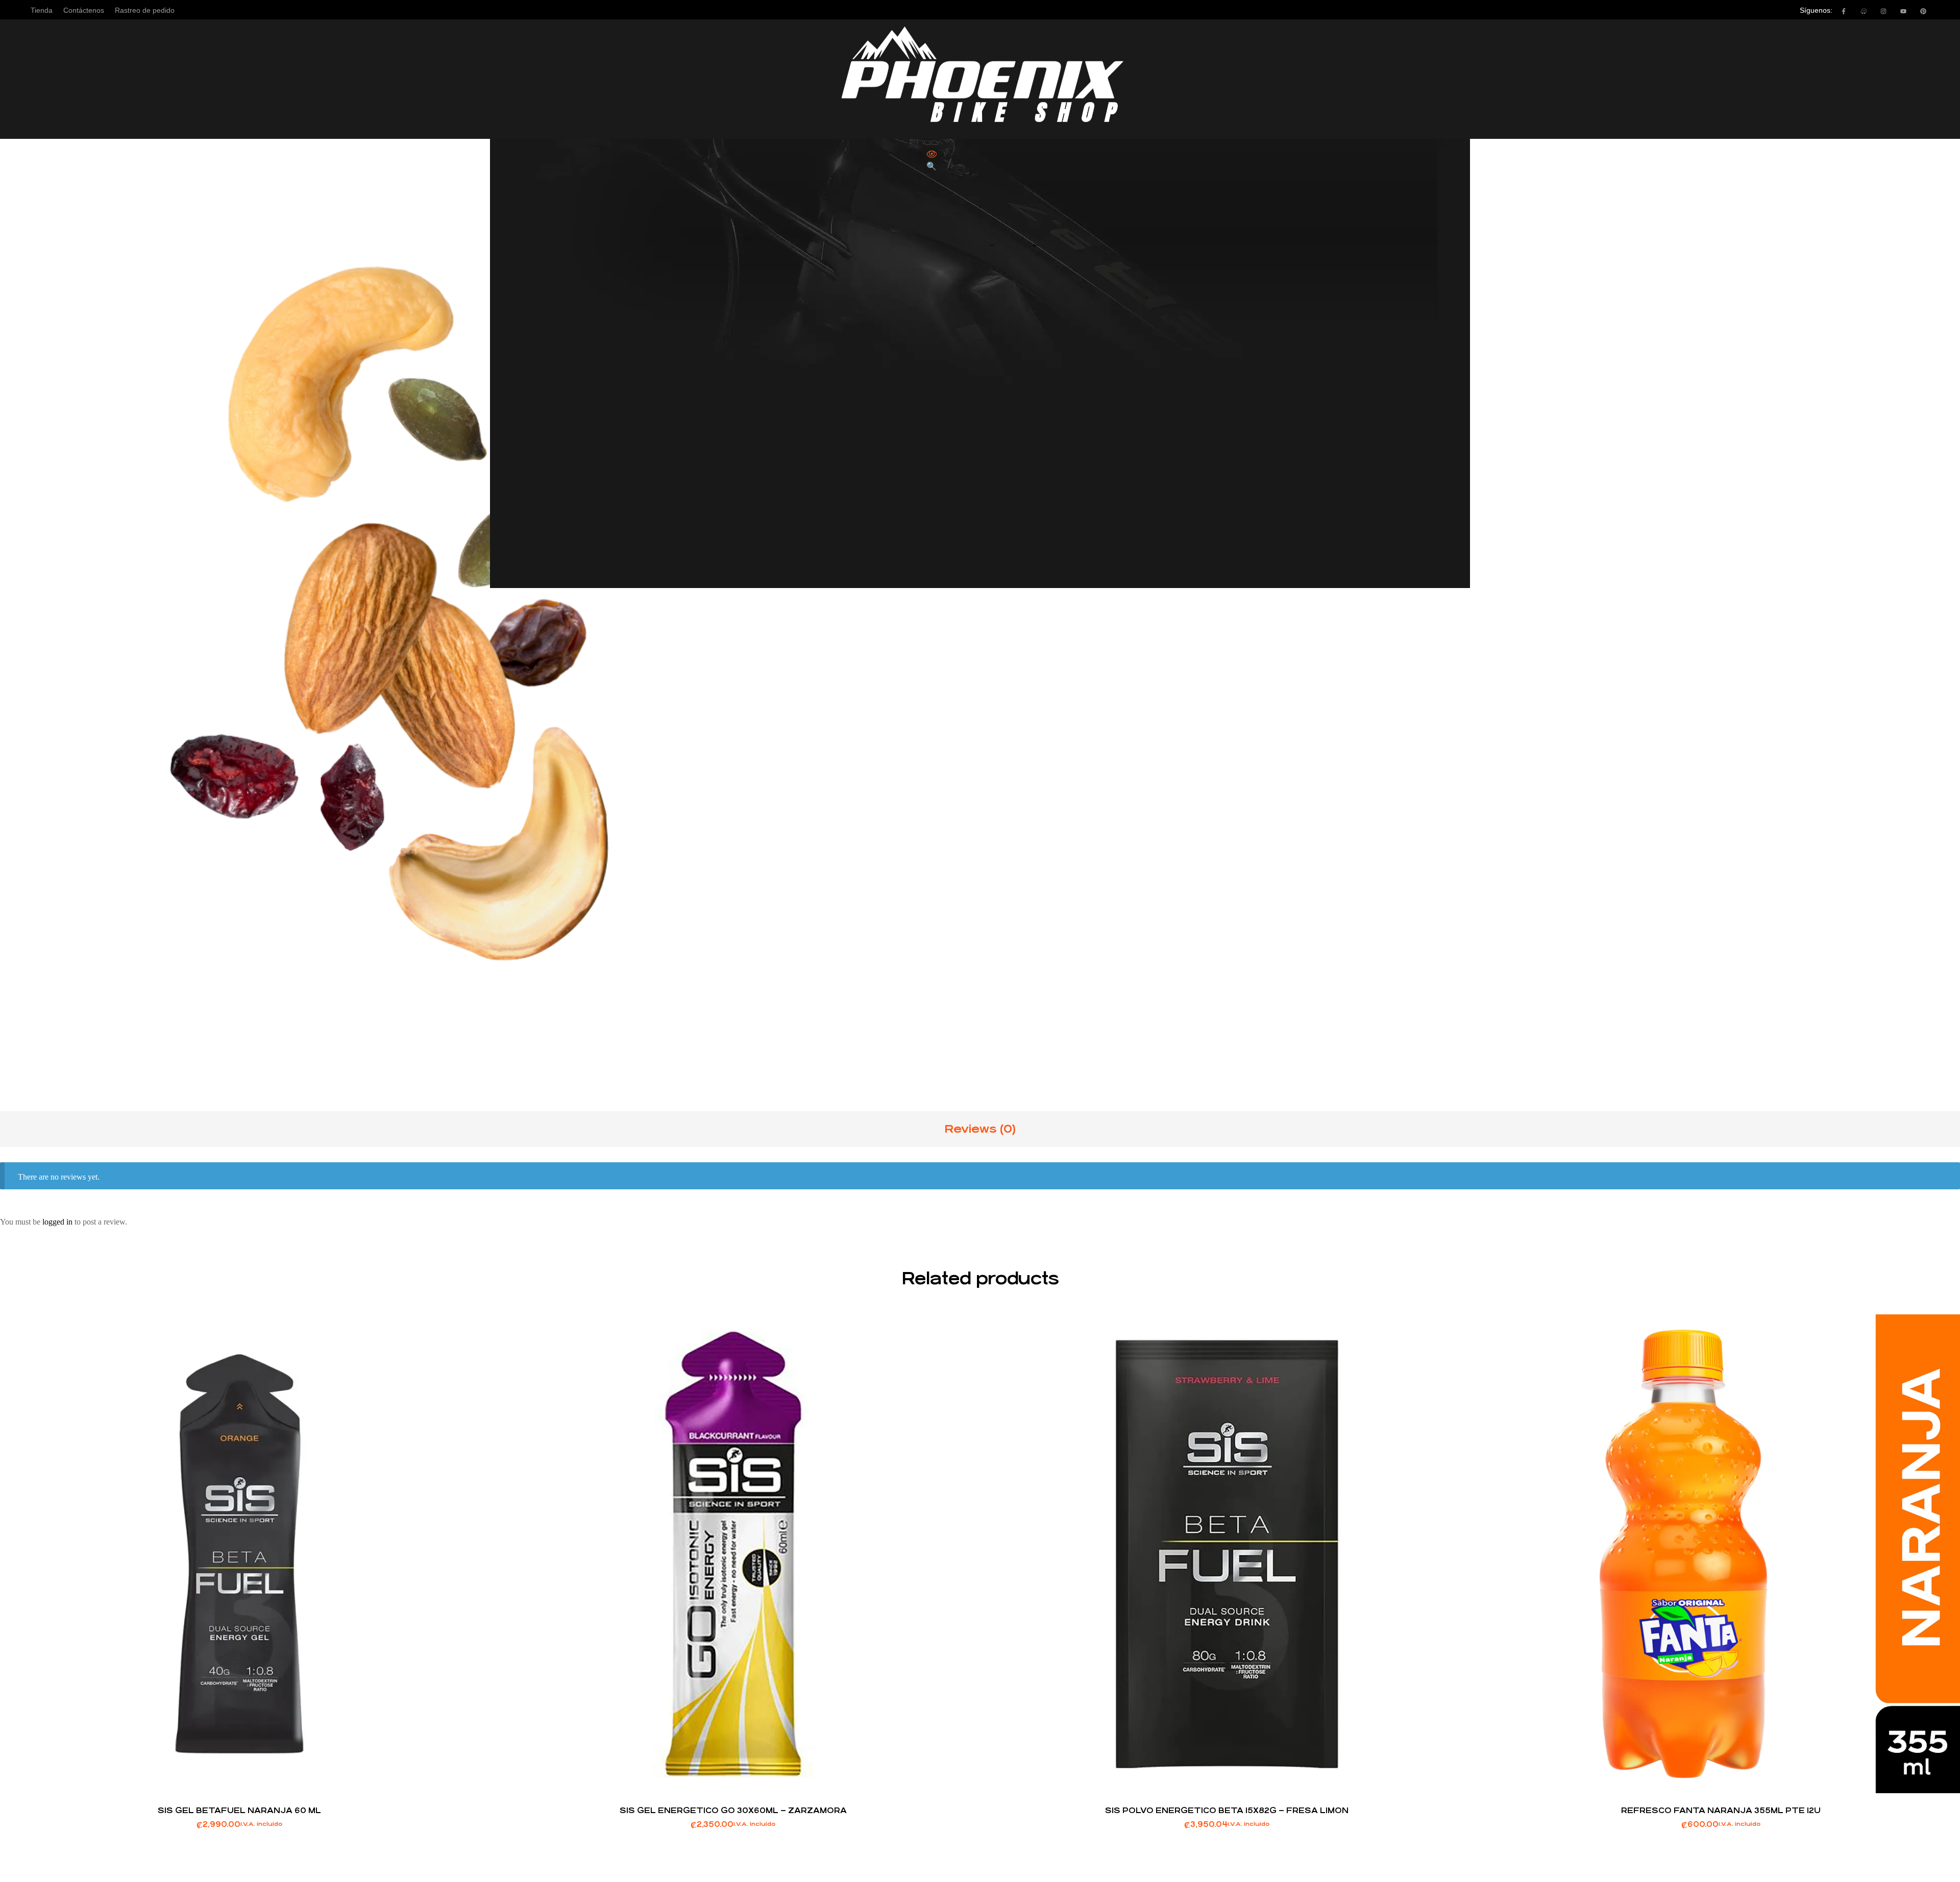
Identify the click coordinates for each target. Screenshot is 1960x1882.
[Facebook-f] (1844, 11)
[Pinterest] (1923, 11)
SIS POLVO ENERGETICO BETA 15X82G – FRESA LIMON (1227, 1810)
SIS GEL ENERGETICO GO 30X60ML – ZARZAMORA (733, 1810)
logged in (57, 1222)
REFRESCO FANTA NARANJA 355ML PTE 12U (1721, 1810)
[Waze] (1864, 11)
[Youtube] (1903, 11)
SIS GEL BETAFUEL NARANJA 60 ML (239, 1810)
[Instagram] (1883, 11)
